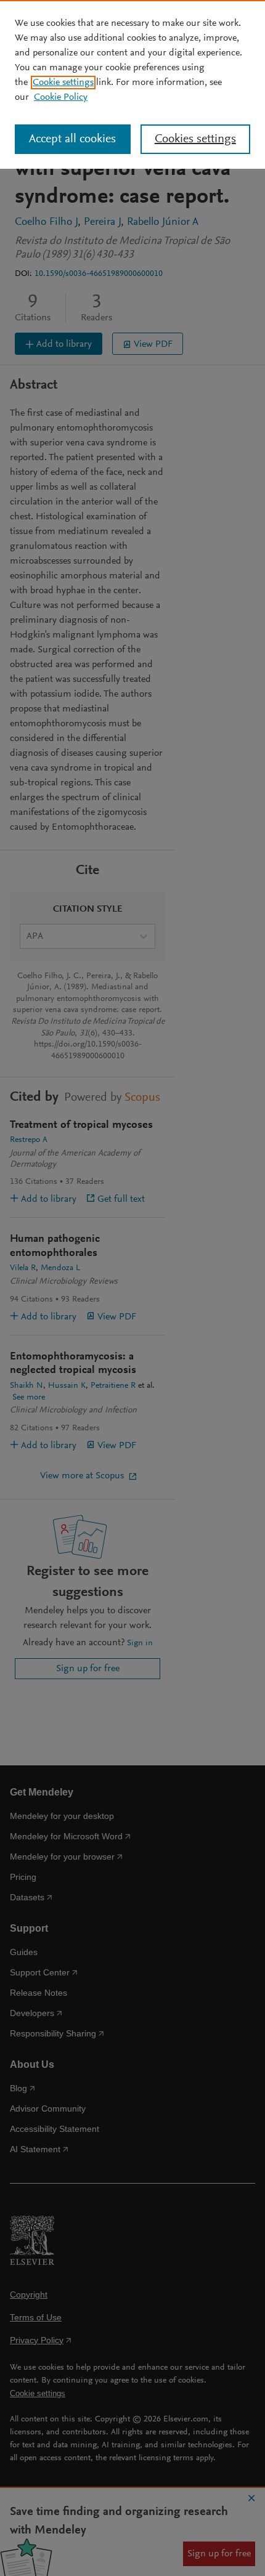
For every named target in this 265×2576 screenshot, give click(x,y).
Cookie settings (63, 83)
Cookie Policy (61, 97)
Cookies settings (195, 139)
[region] (132, 84)
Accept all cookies (72, 139)
